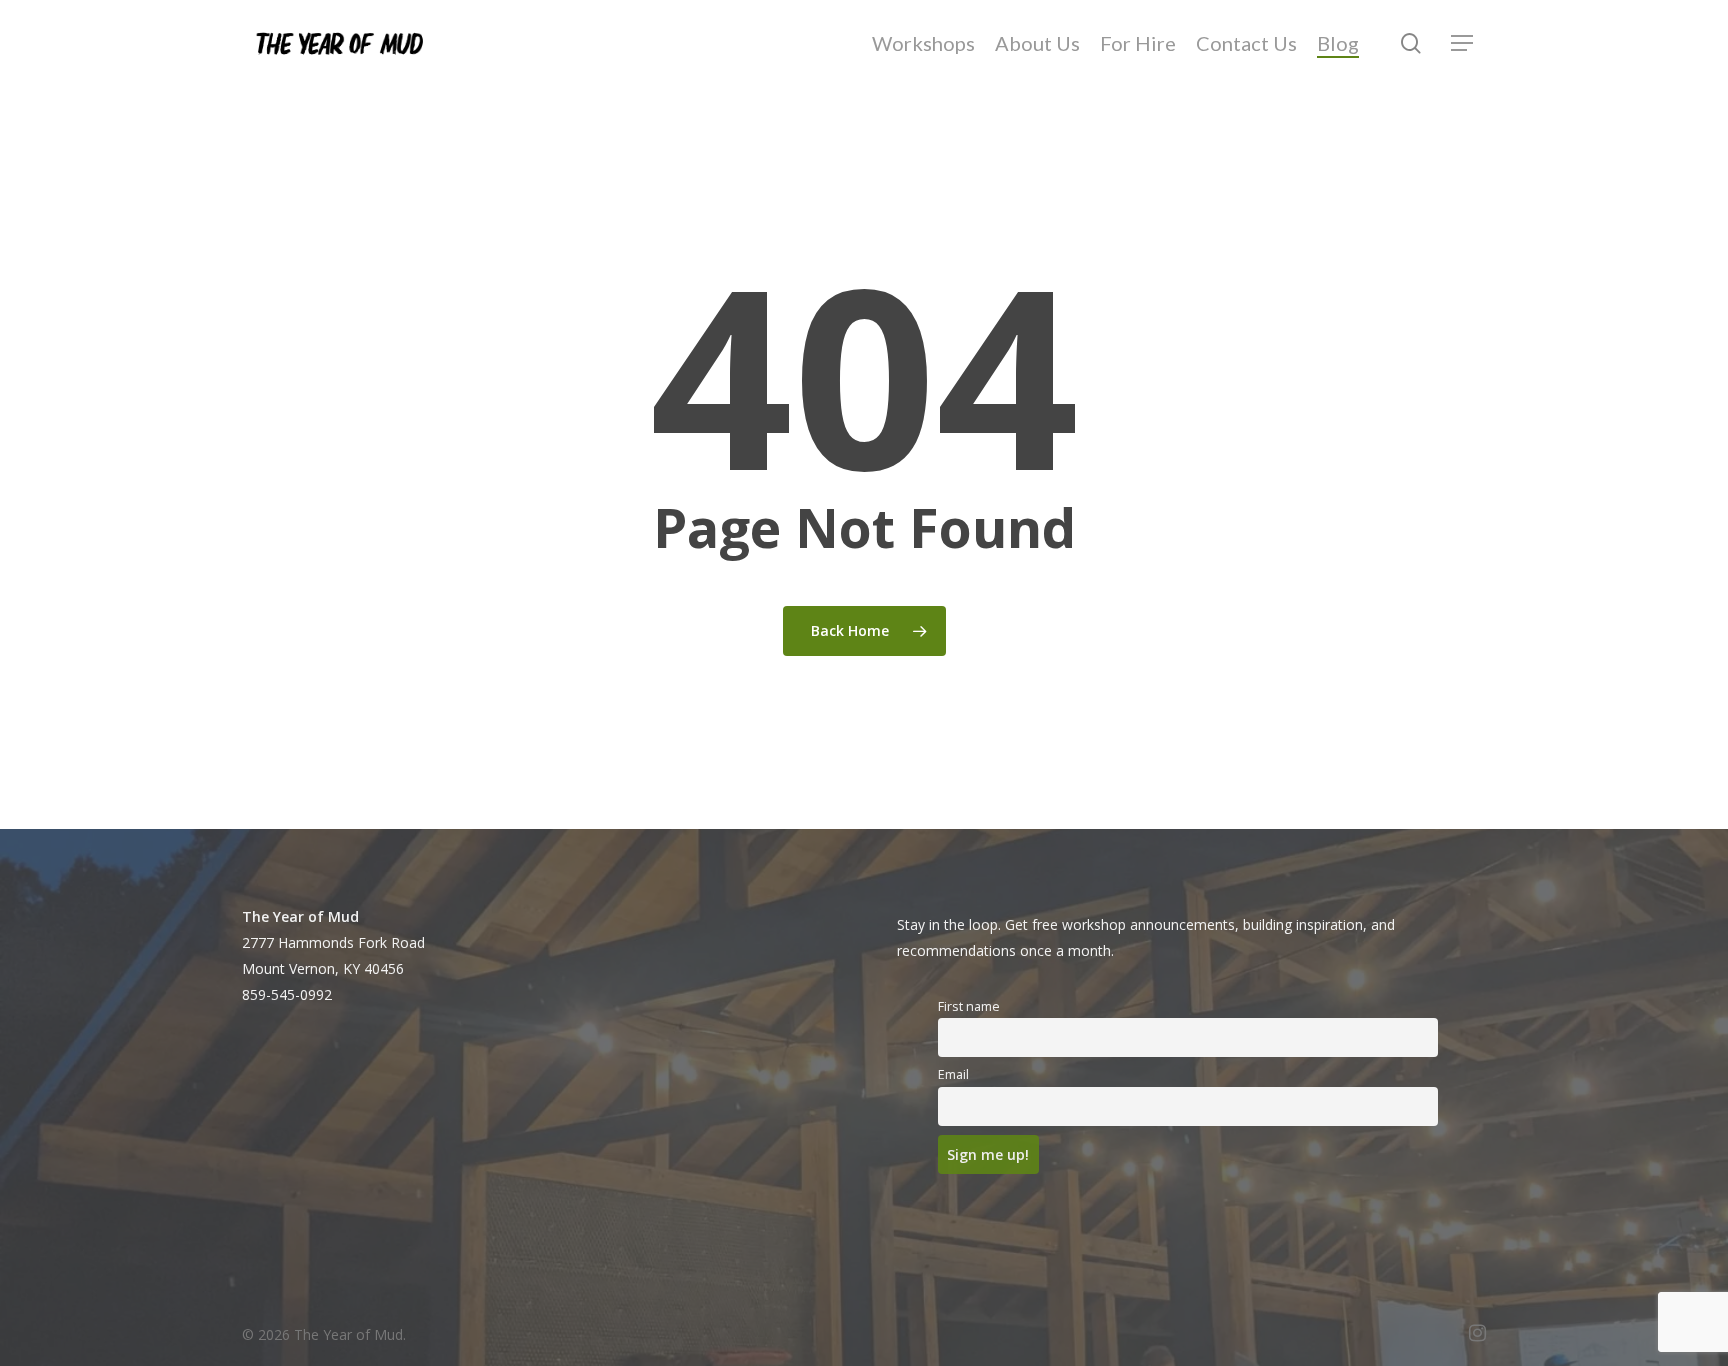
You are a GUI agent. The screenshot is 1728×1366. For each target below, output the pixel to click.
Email (953, 1074)
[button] (1463, 43)
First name (969, 1006)
